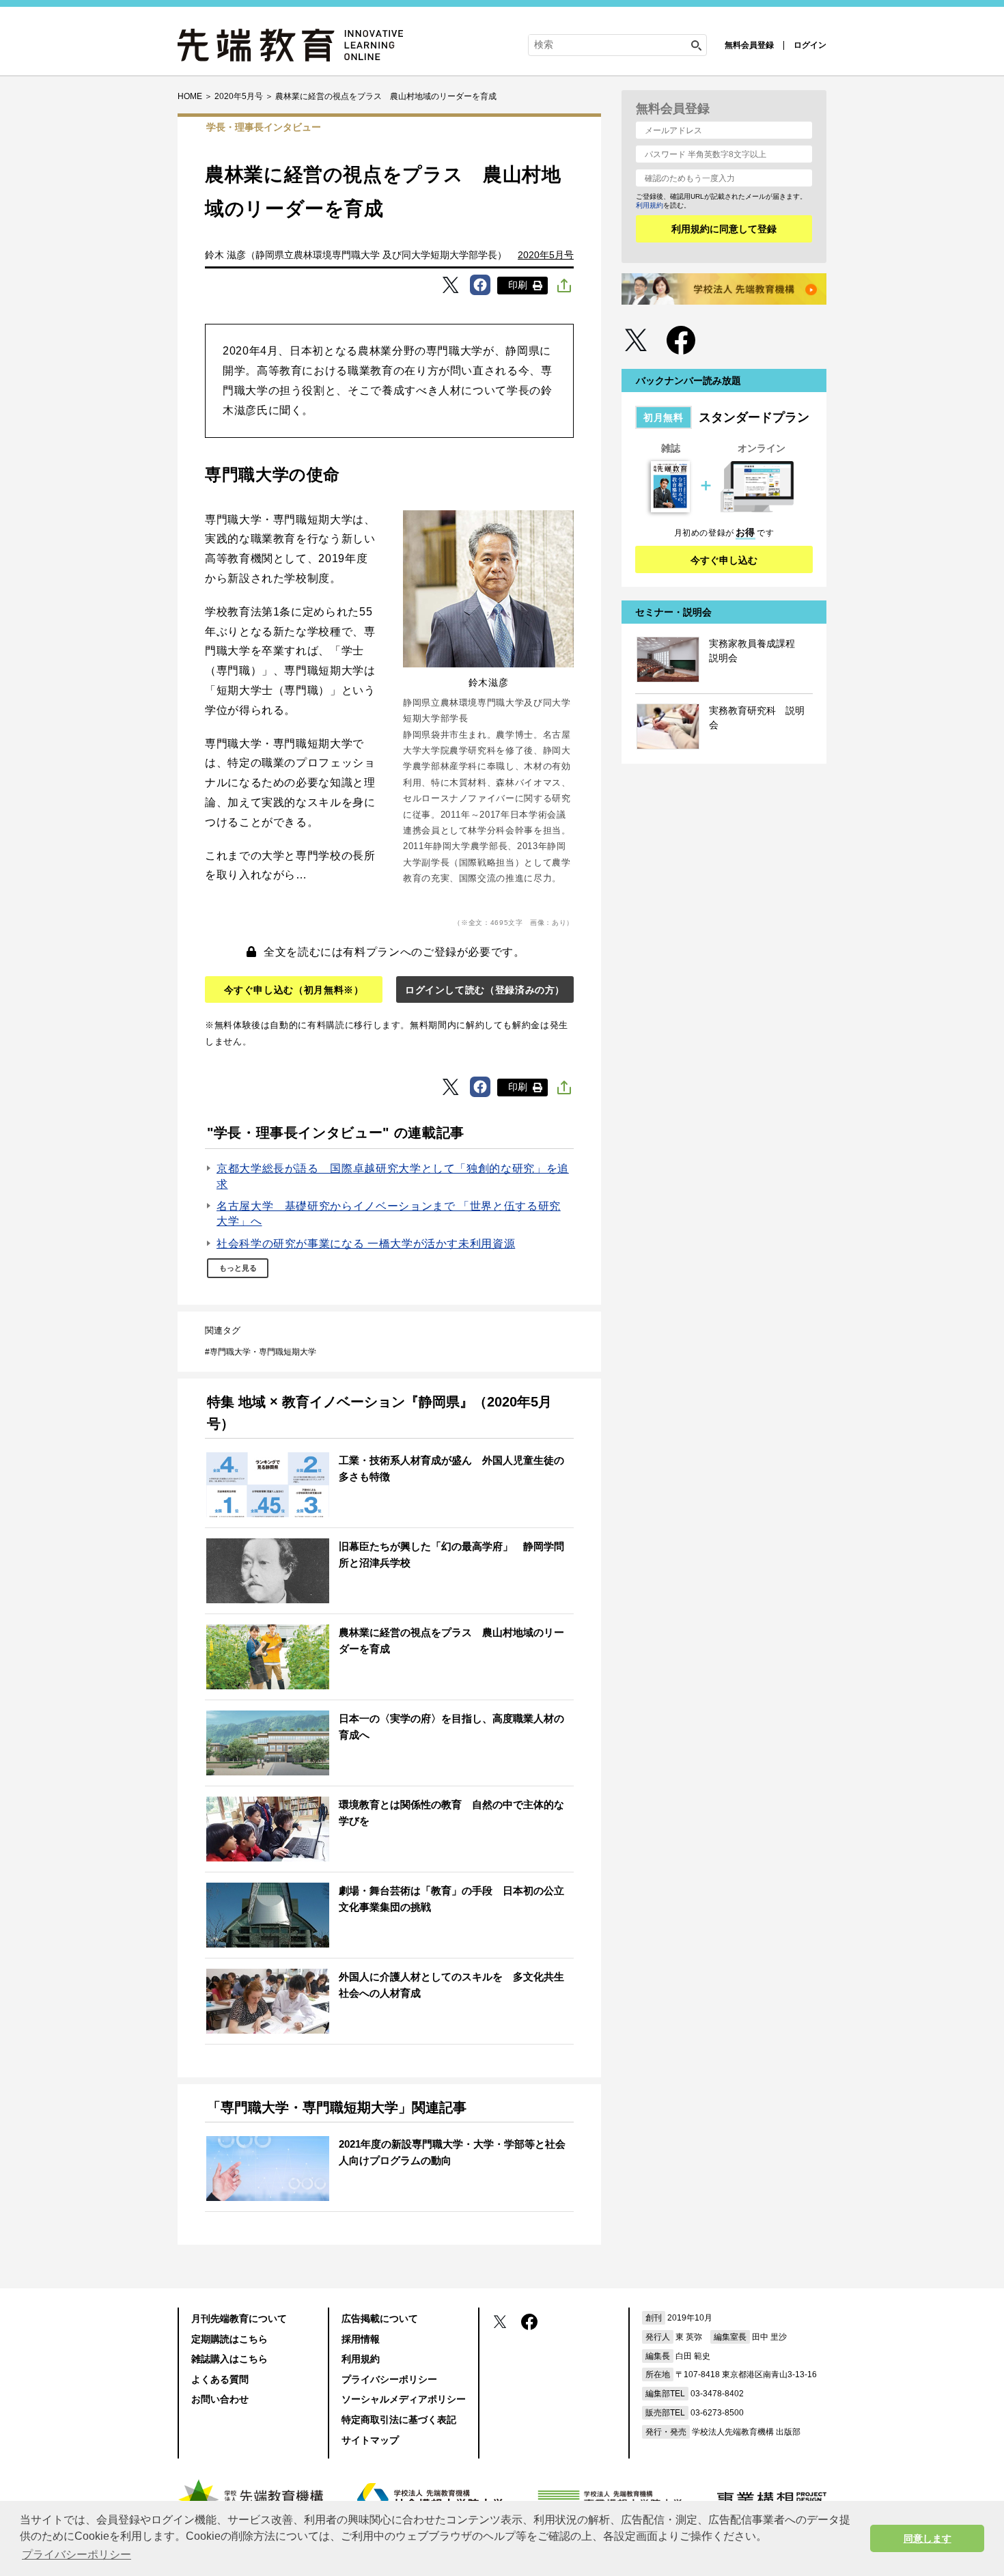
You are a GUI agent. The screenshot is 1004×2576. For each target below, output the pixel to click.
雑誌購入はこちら (229, 2359)
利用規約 (650, 205)
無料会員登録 (749, 45)
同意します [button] (928, 2538)
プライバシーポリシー (389, 2379)
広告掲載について (380, 2318)
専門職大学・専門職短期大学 (263, 1352)
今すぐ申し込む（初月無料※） (294, 990)
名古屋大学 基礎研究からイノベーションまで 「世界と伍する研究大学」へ (389, 1214)
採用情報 (361, 2339)
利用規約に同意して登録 (724, 229)
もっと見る (238, 1268)
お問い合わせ (220, 2399)
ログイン (810, 45)
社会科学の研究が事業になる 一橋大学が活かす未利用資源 (366, 1244)
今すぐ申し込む (724, 560)
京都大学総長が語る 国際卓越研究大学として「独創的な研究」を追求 (393, 1176)
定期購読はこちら (229, 2339)
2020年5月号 (546, 255)
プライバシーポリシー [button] (76, 2554)
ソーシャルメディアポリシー (404, 2399)
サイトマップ (370, 2440)
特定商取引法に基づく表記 (399, 2420)
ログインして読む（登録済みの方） (485, 990)
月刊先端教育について (239, 2318)
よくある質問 (220, 2379)
